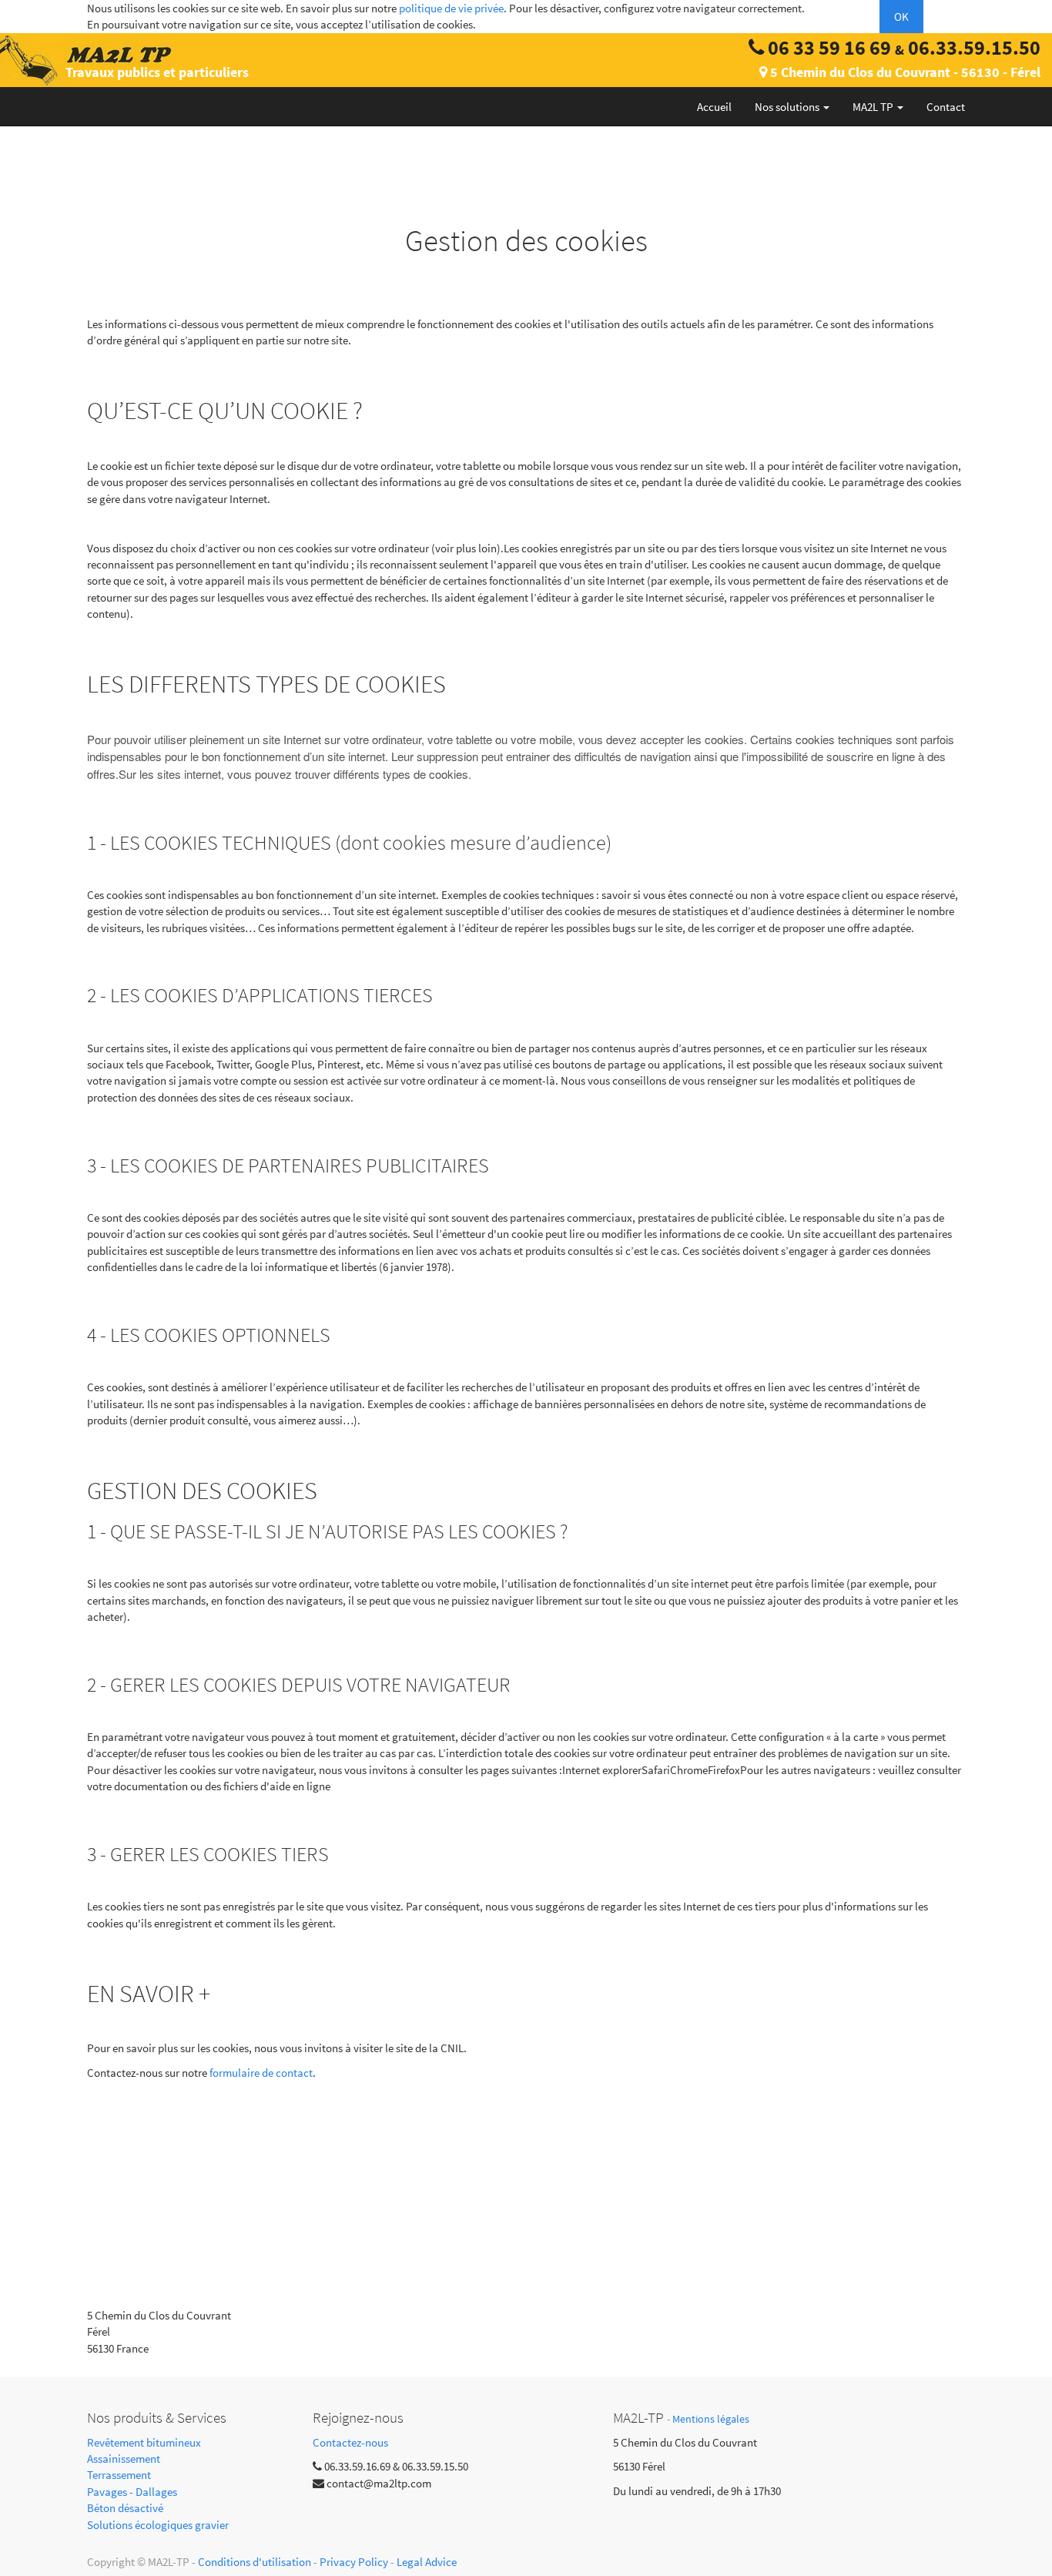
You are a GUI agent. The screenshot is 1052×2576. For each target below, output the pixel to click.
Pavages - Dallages (132, 2492)
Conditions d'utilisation (255, 2562)
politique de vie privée (451, 8)
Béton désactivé (125, 2508)
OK (901, 17)
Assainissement (124, 2459)
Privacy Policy (354, 2562)
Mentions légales (711, 2419)
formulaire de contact (261, 2073)
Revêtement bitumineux (144, 2442)
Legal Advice (427, 2562)
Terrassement (119, 2475)
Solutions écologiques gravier (158, 2525)
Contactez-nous (350, 2442)
